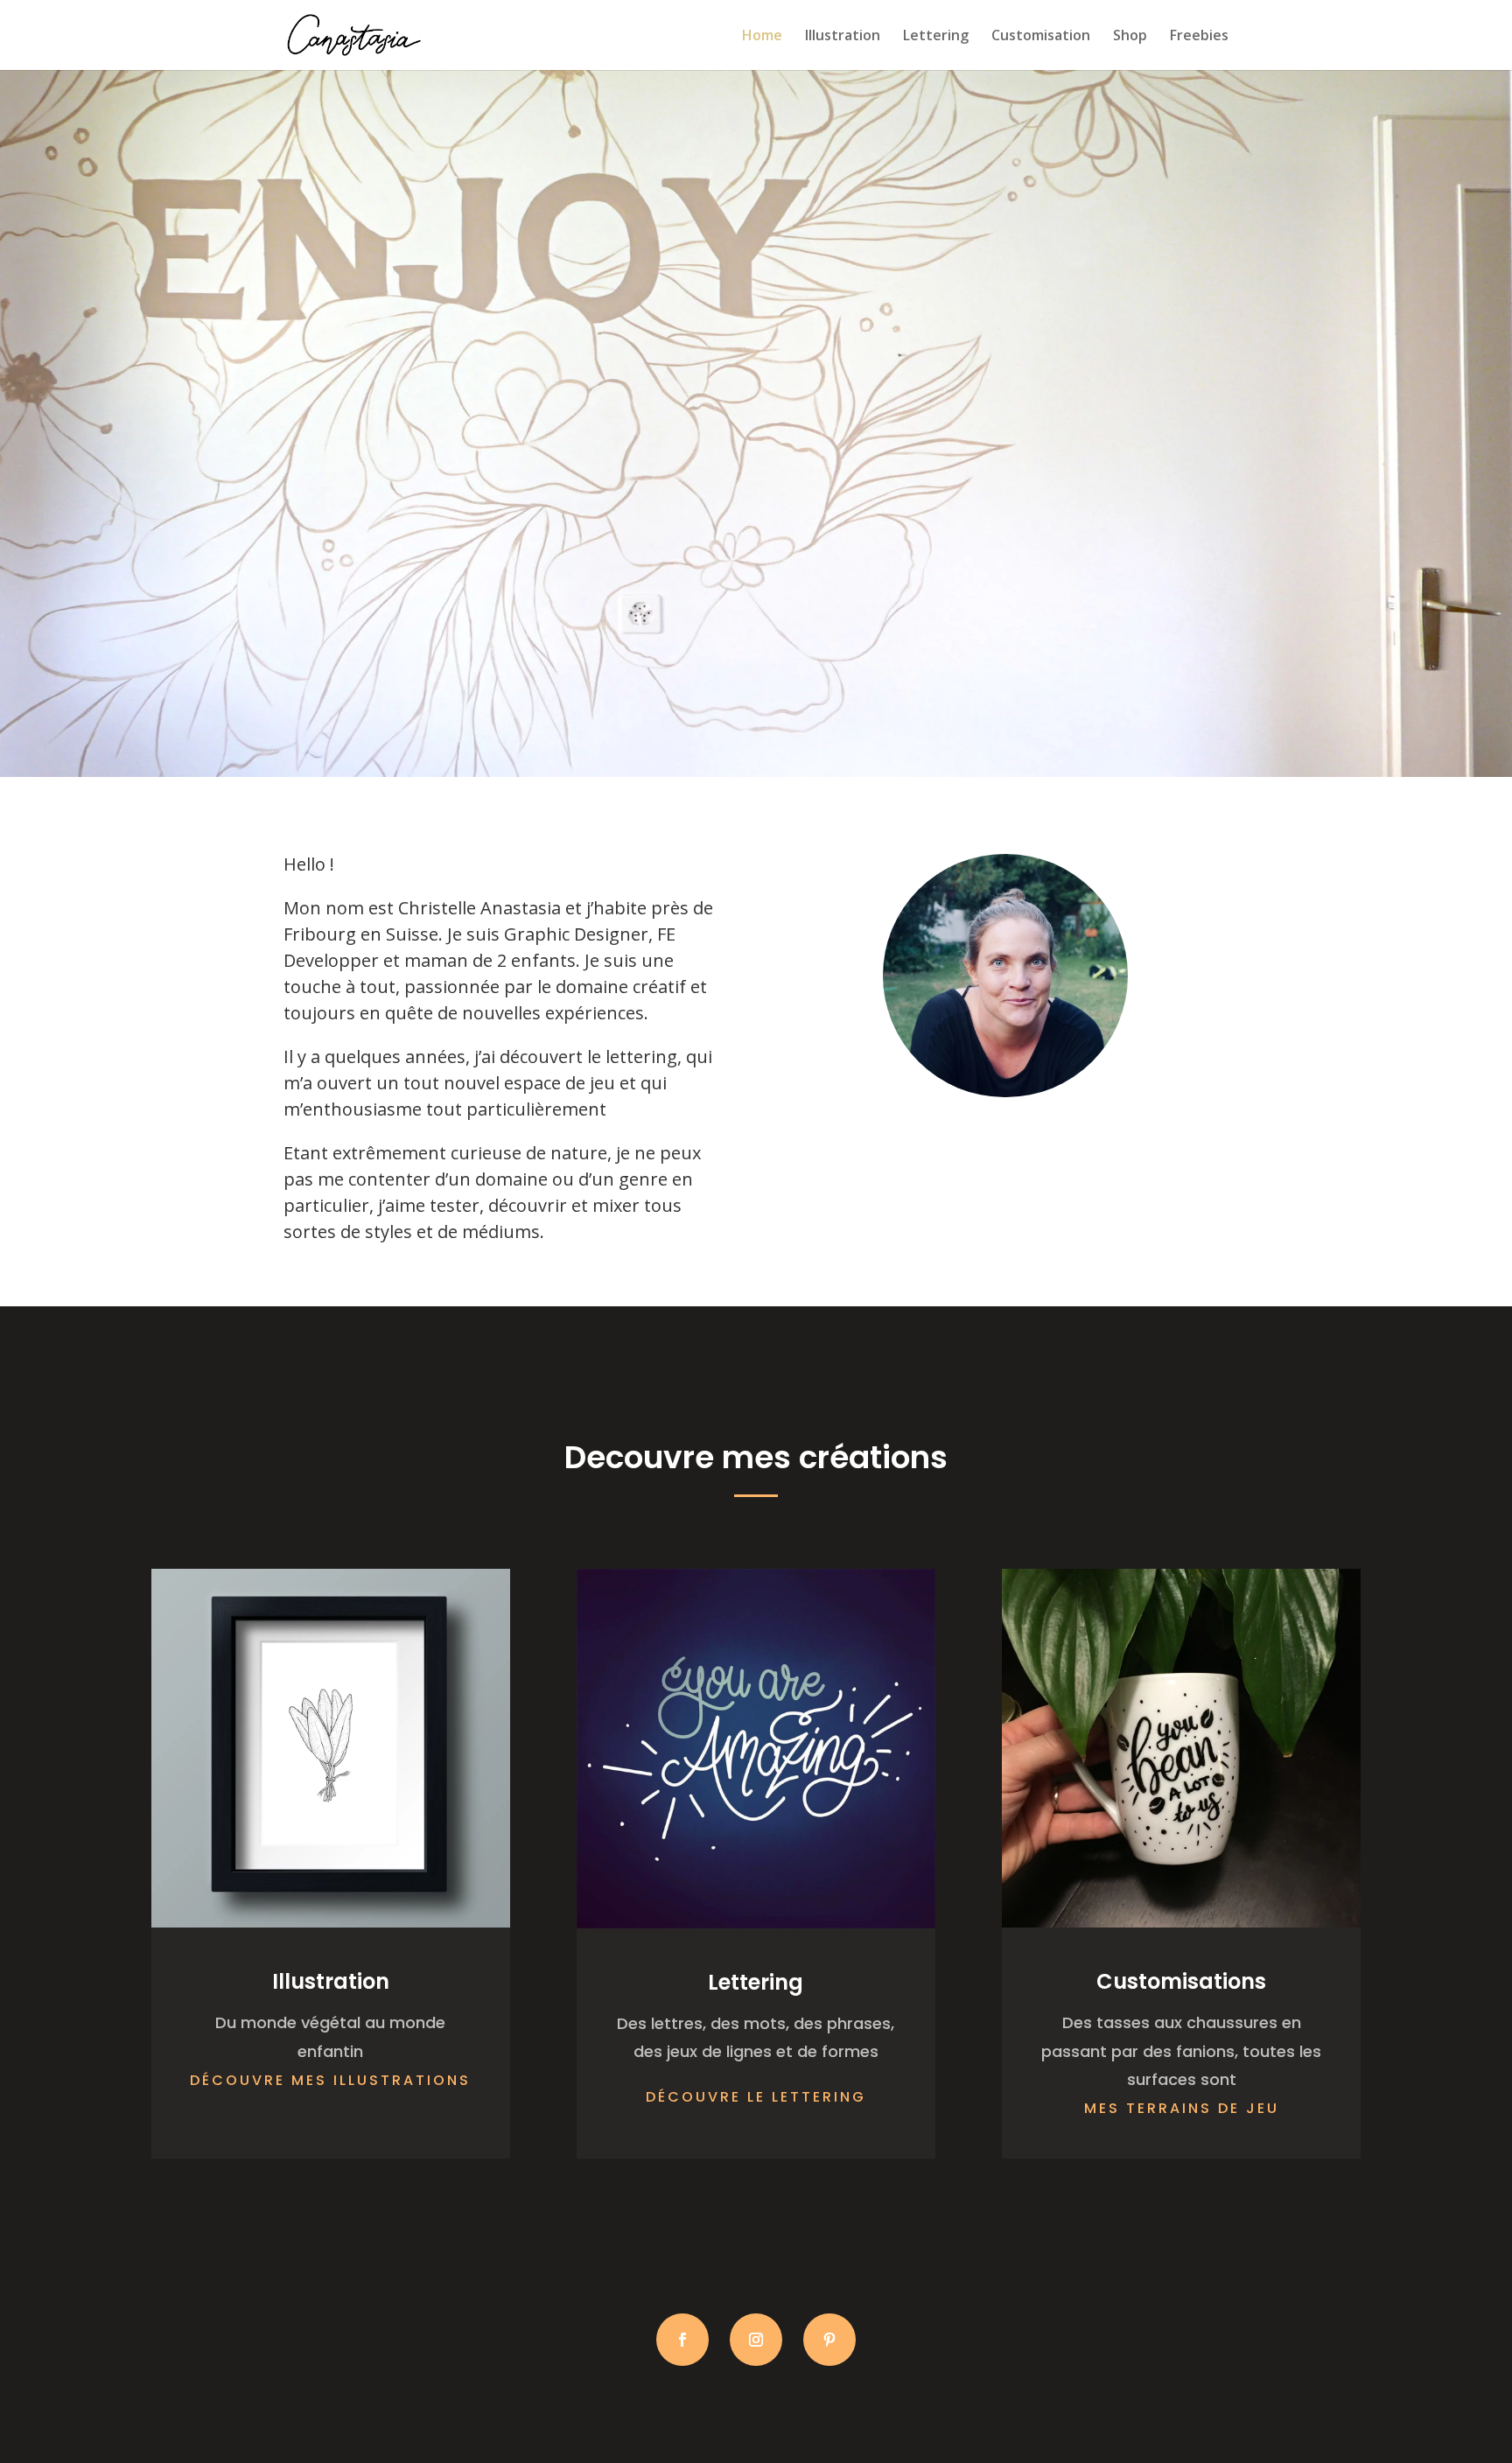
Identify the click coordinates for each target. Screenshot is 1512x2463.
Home (762, 37)
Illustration (843, 37)
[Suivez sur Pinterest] (829, 2340)
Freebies (1199, 37)
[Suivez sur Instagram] (756, 2340)
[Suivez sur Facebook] (682, 2340)
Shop (1130, 37)
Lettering (936, 37)
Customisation (1041, 37)
